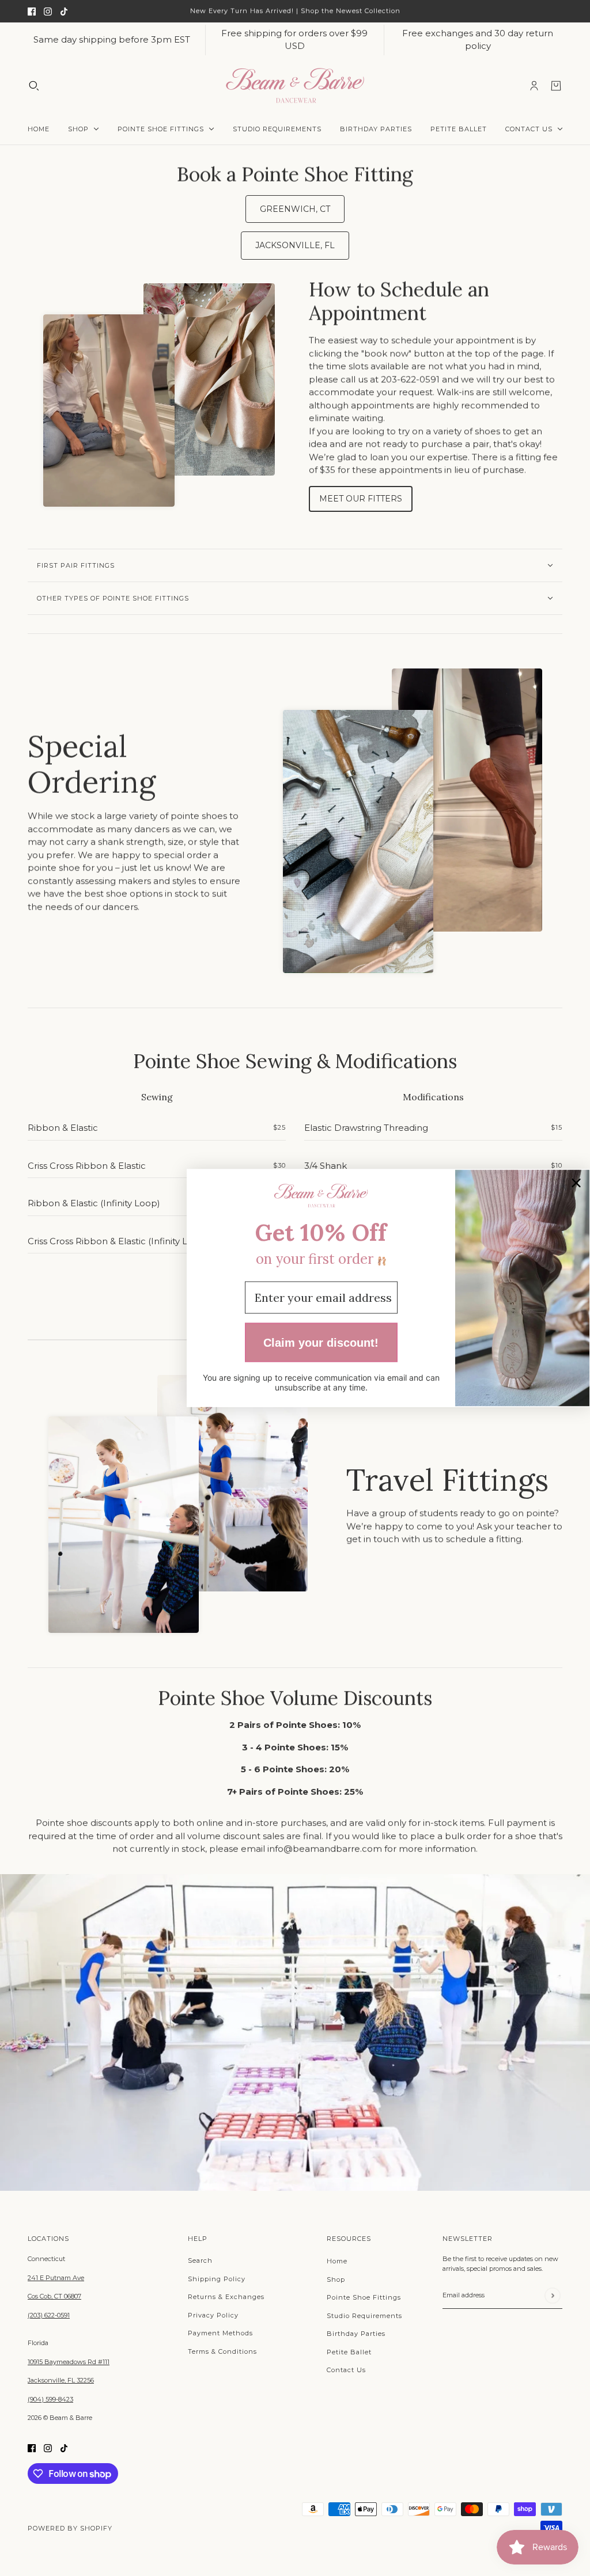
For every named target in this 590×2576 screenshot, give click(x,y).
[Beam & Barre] (295, 86)
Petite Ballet (349, 2352)
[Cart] (556, 85)
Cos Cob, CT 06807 (54, 2296)
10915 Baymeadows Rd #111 (69, 2362)
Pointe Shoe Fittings (364, 2297)
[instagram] (48, 11)
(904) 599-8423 (50, 2399)
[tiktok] (64, 11)
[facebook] (32, 11)
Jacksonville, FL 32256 (61, 2380)
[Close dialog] (576, 1183)
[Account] (534, 85)
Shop (336, 2279)
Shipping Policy (217, 2279)
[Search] (34, 85)
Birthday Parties (356, 2334)
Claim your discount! (321, 1342)
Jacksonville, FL (295, 245)
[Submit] (552, 2295)
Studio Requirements (364, 2316)
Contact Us (346, 2370)
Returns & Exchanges (226, 2297)
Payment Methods (220, 2333)
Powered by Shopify (70, 2528)
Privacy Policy (213, 2315)
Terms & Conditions (222, 2351)
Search (200, 2260)
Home (337, 2261)
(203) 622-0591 (49, 2315)
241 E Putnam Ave (56, 2278)
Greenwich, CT (295, 209)
